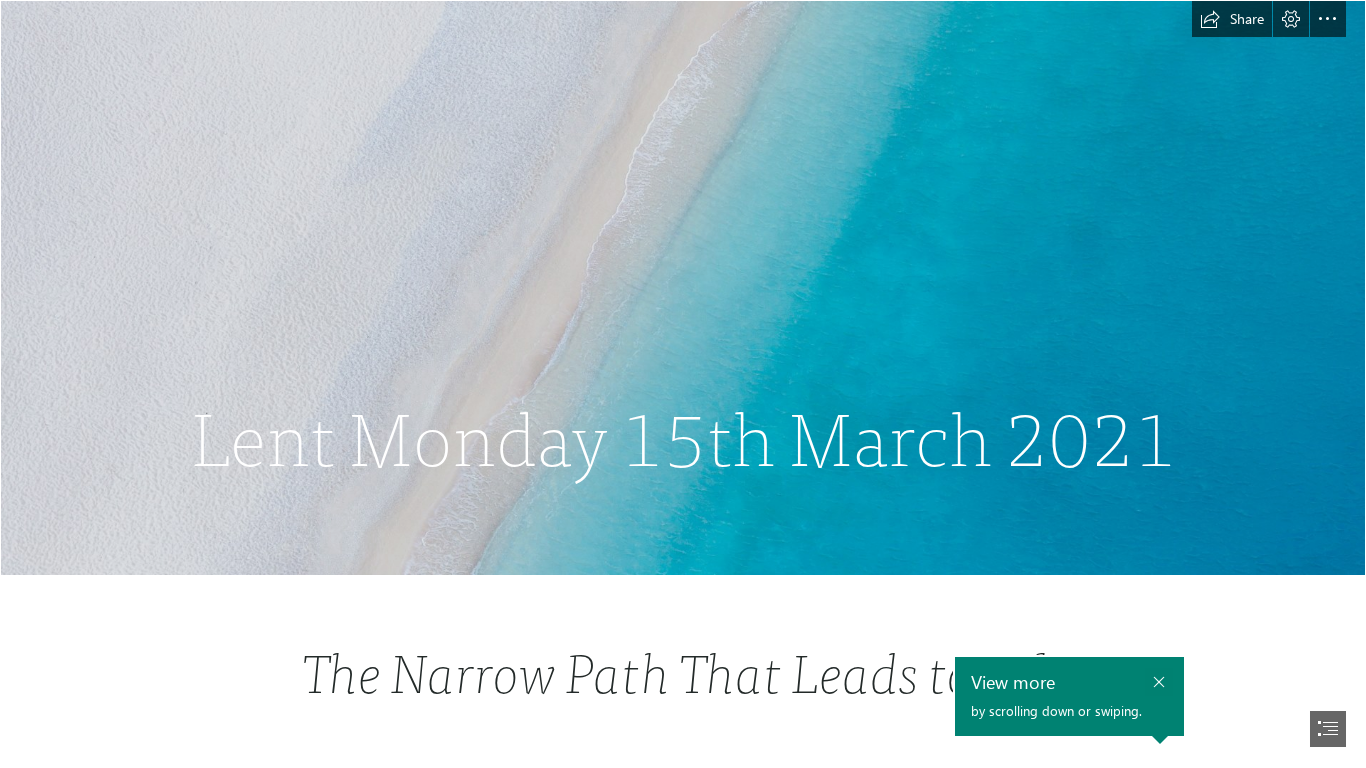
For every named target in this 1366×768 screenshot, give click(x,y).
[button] (1232, 19)
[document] (683, 384)
